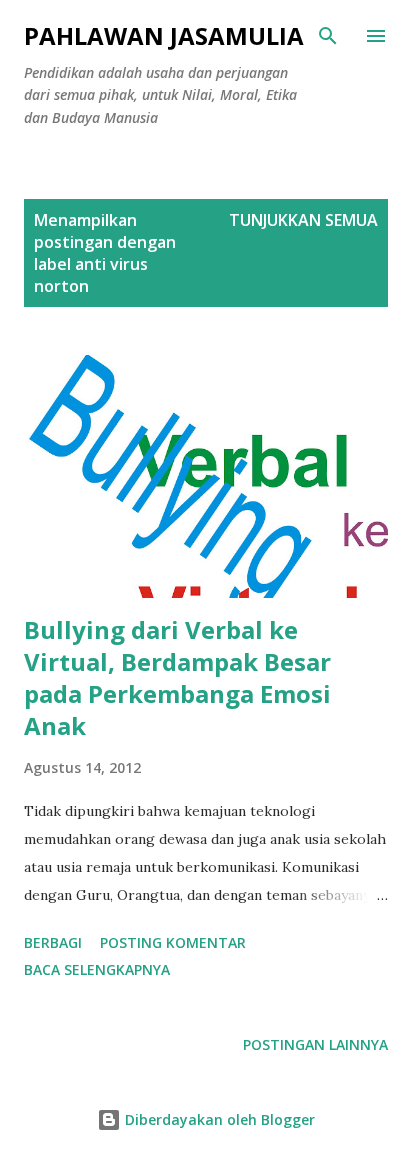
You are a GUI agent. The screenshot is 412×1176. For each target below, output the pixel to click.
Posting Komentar (173, 942)
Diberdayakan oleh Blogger (218, 1119)
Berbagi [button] (53, 942)
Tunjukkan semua (303, 220)
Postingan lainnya (315, 1044)
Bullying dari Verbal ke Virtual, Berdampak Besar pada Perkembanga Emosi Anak (177, 677)
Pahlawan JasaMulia (164, 35)
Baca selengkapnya (97, 969)
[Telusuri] (328, 36)
